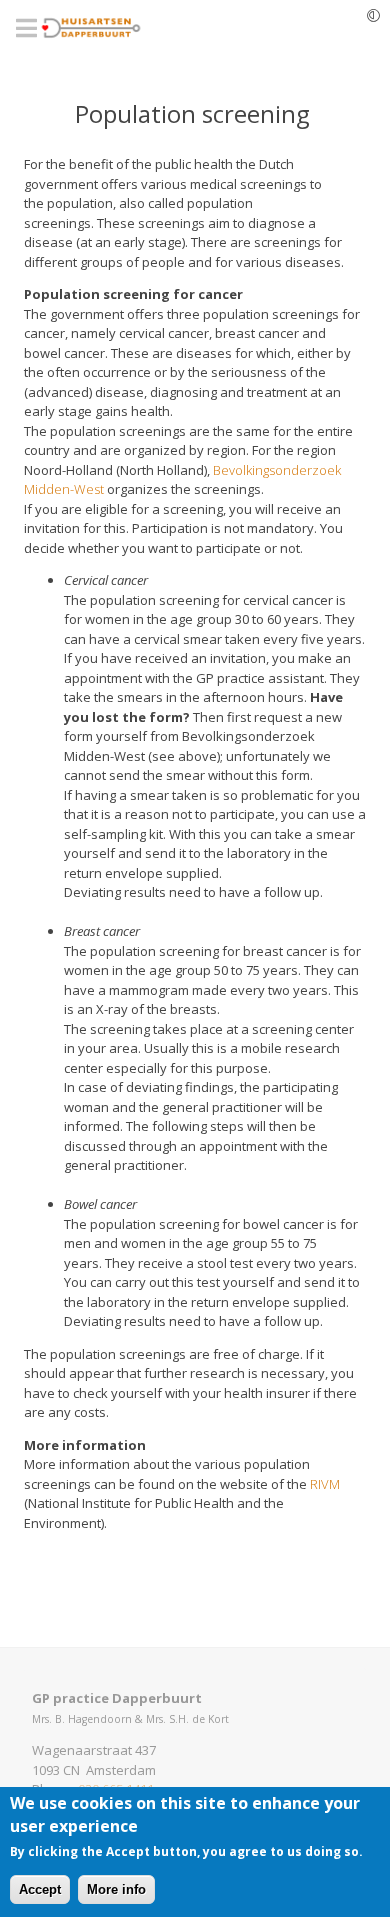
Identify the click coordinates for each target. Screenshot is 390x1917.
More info (116, 1889)
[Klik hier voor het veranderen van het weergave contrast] (373, 15)
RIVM (325, 1484)
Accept (40, 1889)
